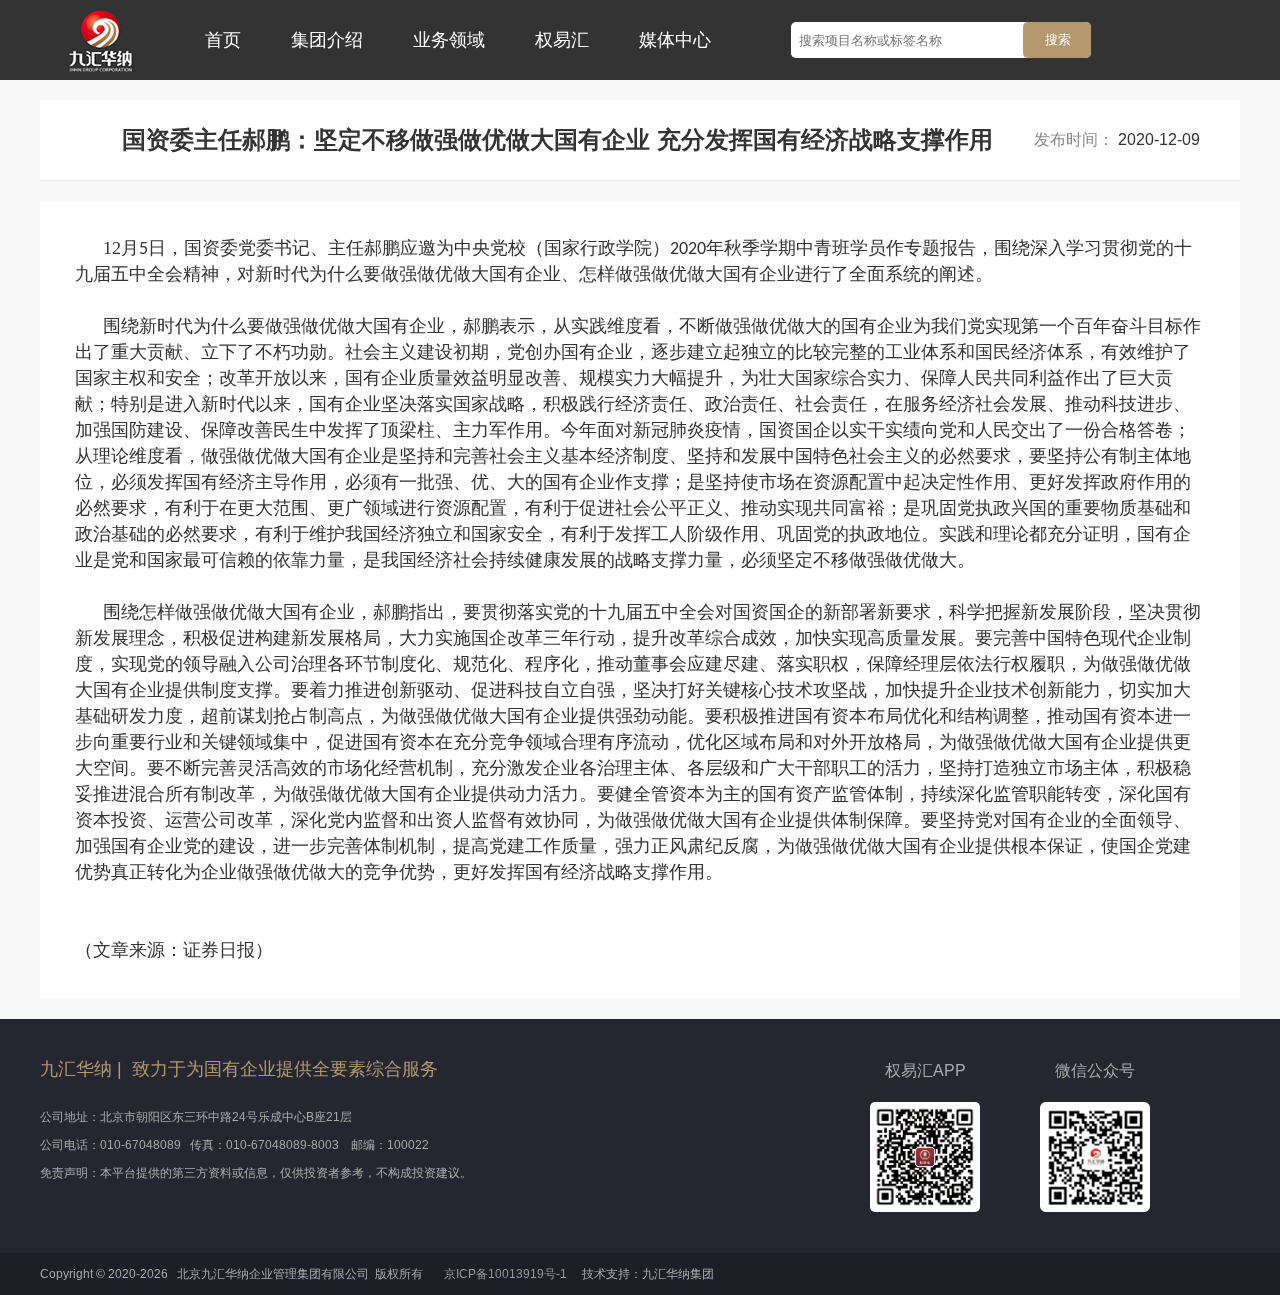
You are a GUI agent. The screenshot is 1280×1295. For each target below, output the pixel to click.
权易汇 (562, 40)
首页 (223, 40)
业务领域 (449, 40)
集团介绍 (327, 40)
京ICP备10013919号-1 (507, 1274)
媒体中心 (675, 40)
